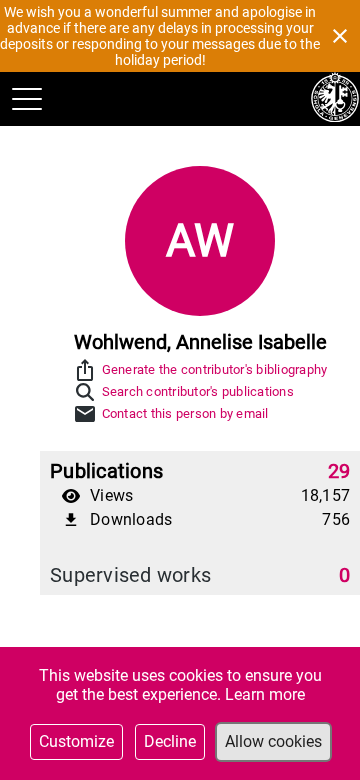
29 (339, 471)
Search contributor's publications (198, 391)
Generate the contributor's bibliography (215, 369)
